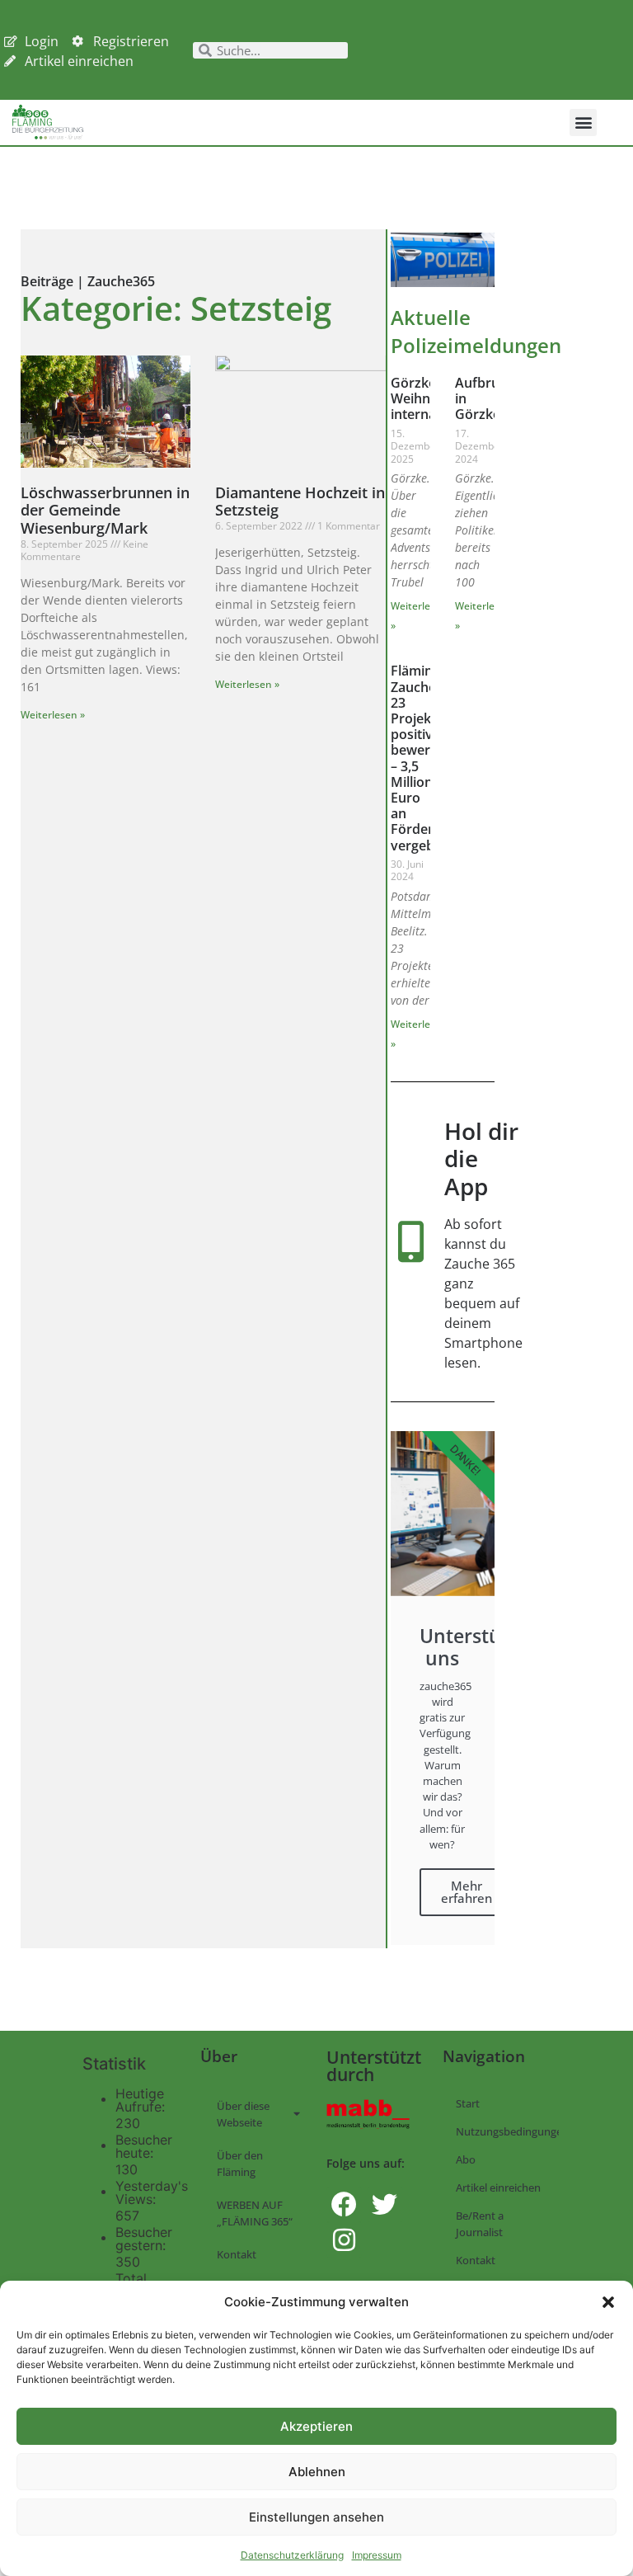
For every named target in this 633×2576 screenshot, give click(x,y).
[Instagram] (344, 2240)
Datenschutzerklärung (292, 2555)
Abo (466, 2159)
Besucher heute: (144, 2146)
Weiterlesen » (53, 715)
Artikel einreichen (498, 2187)
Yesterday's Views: (152, 2192)
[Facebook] (344, 2204)
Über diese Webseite (243, 2114)
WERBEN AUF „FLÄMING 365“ (255, 2213)
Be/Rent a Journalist (480, 2224)
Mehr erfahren (467, 1892)
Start (468, 2103)
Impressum (377, 2555)
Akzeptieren (316, 2426)
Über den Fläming (240, 2164)
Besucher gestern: (144, 2239)
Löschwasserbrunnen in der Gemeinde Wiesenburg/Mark (105, 510)
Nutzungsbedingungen (507, 2131)
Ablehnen (317, 2472)
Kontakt (237, 2254)
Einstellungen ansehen (316, 2517)
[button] (608, 2302)
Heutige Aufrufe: (142, 2100)
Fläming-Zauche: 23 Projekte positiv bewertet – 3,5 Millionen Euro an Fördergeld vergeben (425, 758)
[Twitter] (384, 2204)
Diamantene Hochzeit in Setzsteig (300, 502)
